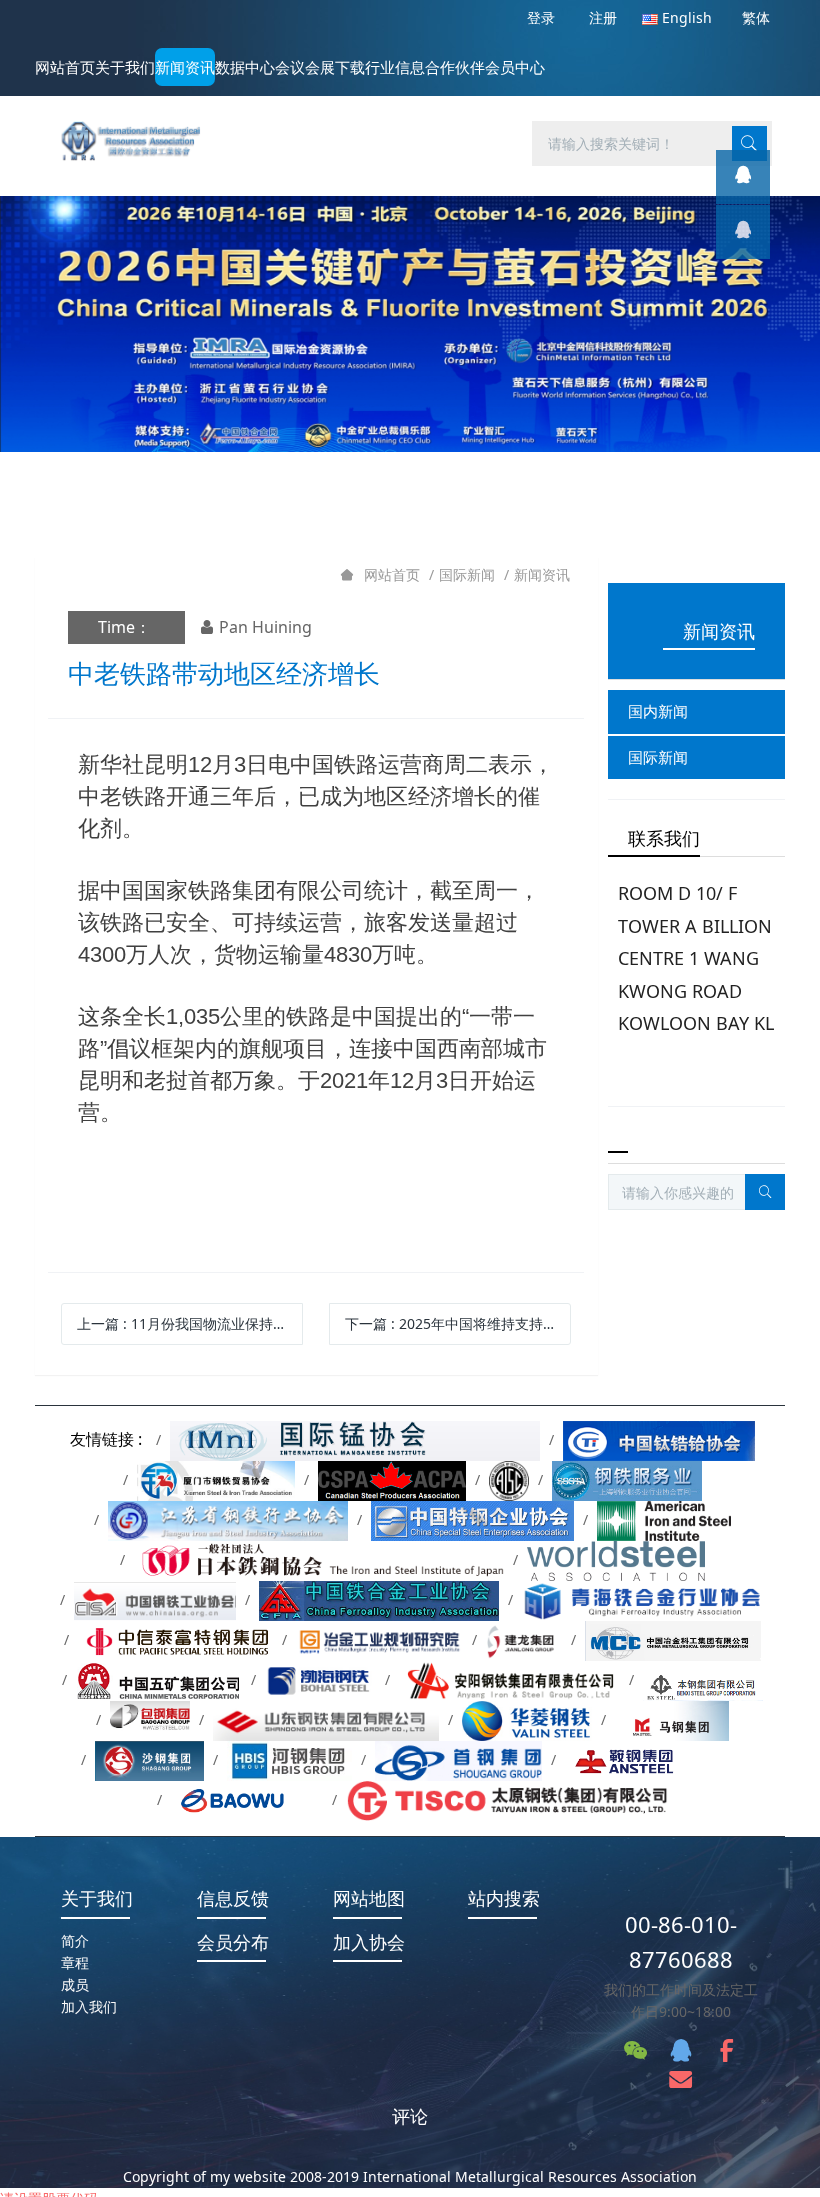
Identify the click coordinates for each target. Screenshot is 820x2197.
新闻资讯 (542, 574)
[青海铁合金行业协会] (643, 1599)
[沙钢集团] (150, 1759)
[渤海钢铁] (321, 1679)
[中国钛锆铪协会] (659, 1439)
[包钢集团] (150, 1719)
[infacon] (743, 232)
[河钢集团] (289, 1759)
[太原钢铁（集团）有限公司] (507, 1799)
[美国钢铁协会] (663, 1519)
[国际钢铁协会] (615, 1559)
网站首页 (65, 67)
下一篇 (458, 1323)
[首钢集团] (458, 1759)
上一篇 (190, 1323)
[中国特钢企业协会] (472, 1519)
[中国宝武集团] (247, 1799)
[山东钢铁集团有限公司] (326, 1719)
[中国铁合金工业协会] (379, 1599)
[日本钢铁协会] (319, 1559)
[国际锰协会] (355, 1439)
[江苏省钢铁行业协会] (228, 1519)
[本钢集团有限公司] (703, 1679)
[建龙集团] (524, 1639)
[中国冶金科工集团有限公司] (673, 1639)
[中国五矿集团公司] (159, 1679)
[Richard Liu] (743, 177)
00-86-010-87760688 (681, 1941)
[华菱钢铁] (527, 1719)
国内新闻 (658, 711)
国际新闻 (467, 574)
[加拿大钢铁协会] (391, 1479)
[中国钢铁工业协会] (154, 1599)
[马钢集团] (672, 1719)
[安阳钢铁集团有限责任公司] (509, 1679)
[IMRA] (138, 129)
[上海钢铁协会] (627, 1479)
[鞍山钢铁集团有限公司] (654, 1759)
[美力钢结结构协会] (509, 1479)
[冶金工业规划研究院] (379, 1639)
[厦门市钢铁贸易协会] (216, 1479)
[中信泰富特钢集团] (175, 1639)
